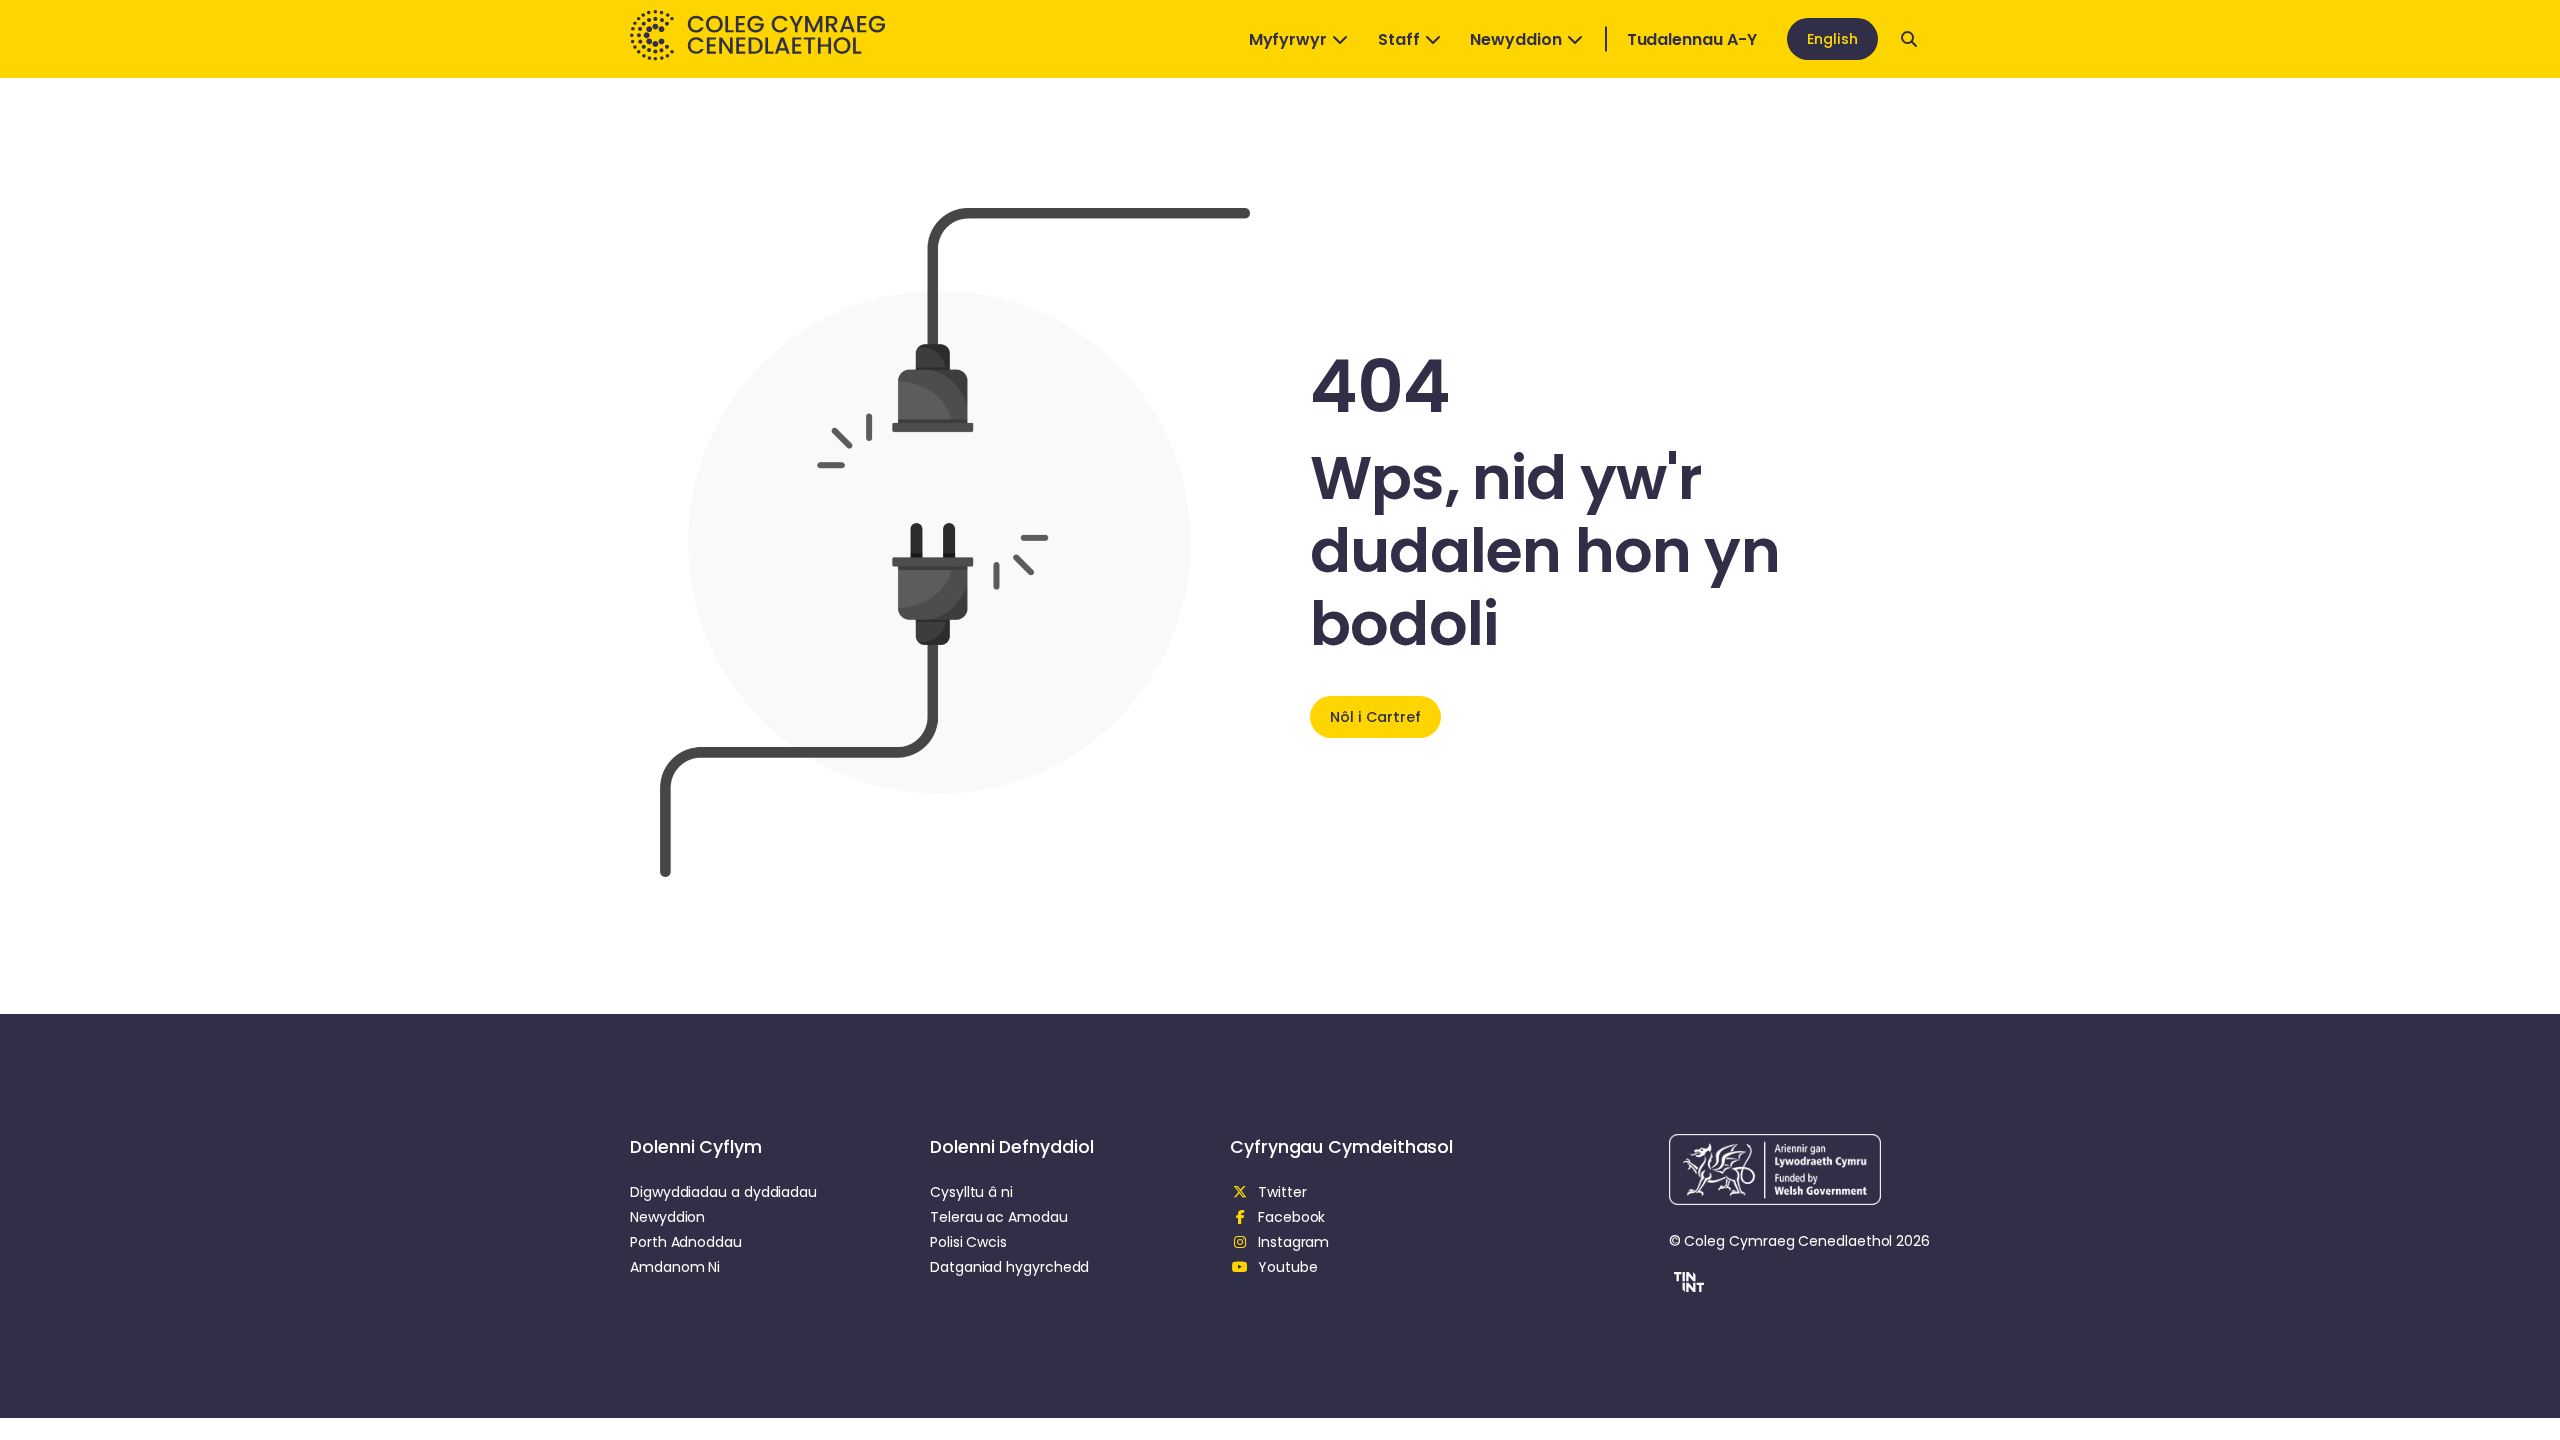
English (1832, 39)
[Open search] (1909, 39)
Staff (1399, 39)
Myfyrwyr (1288, 39)
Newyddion (1515, 39)
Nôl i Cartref (1375, 717)
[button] (1686, 1285)
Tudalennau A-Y (1692, 39)
